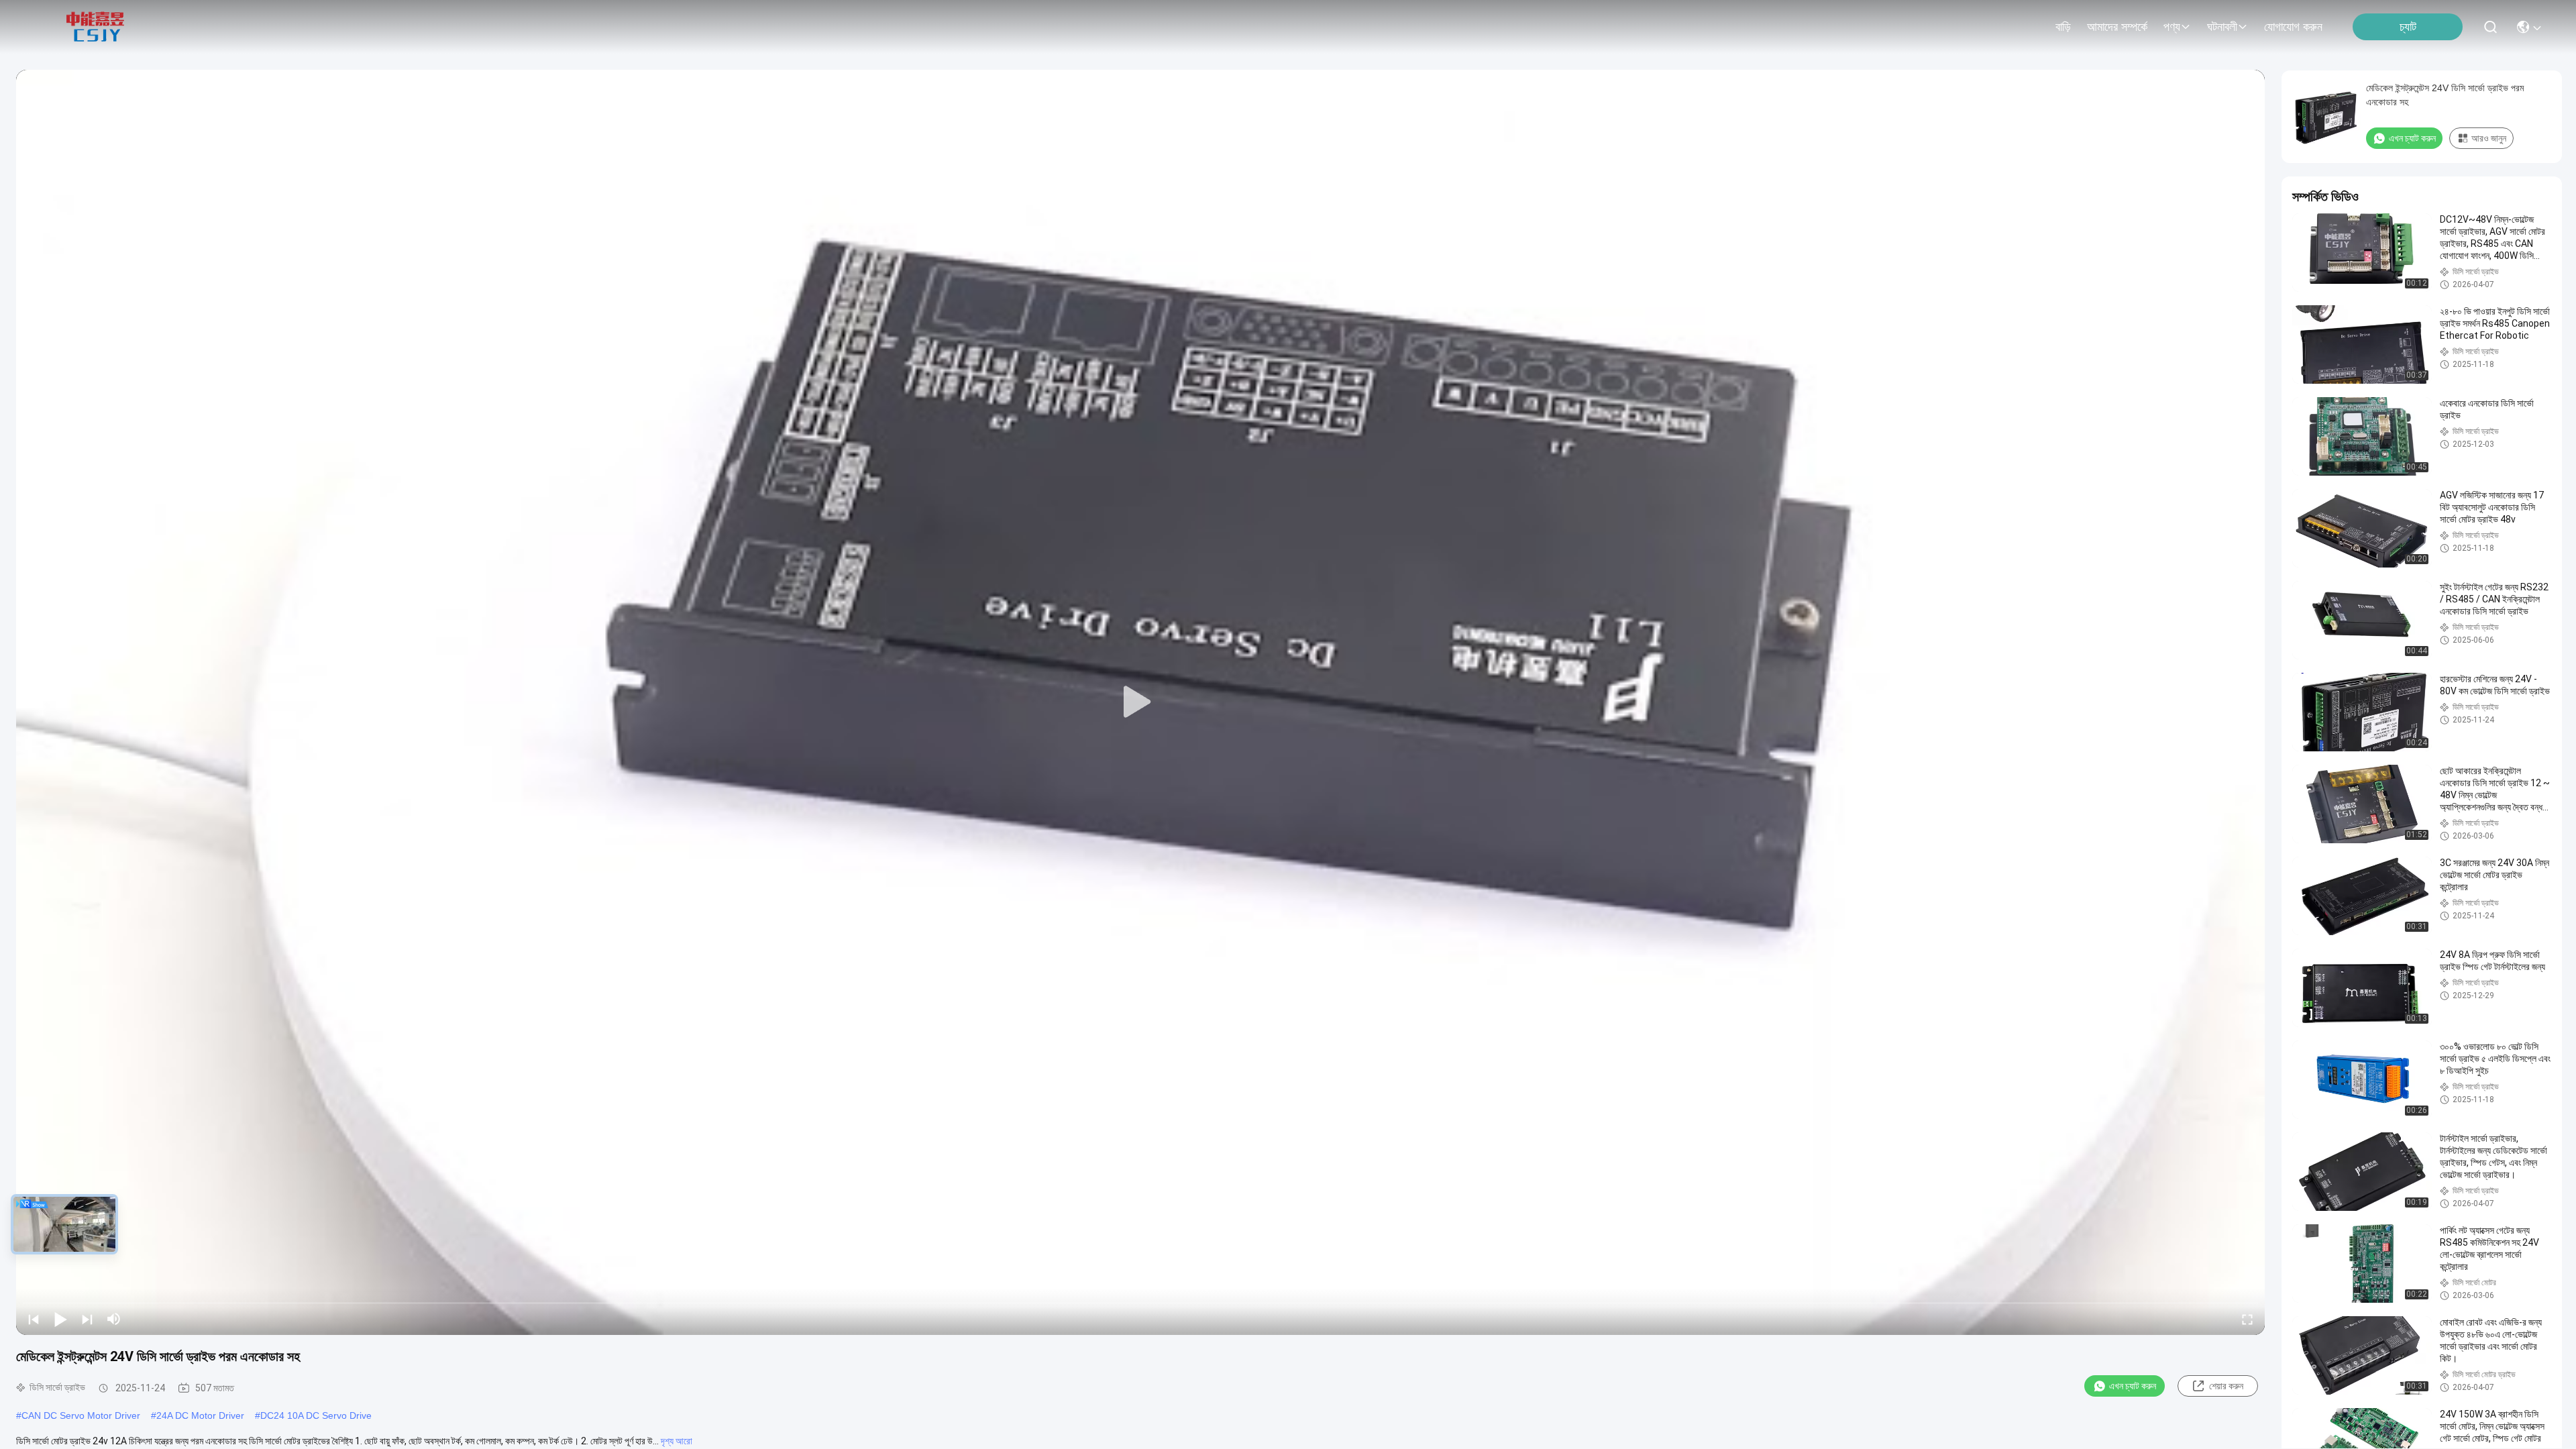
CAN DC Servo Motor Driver (81, 1415)
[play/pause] (60, 1319)
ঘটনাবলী (2222, 27)
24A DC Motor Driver (200, 1415)
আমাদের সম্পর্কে (2117, 27)
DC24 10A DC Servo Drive (316, 1415)
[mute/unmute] (114, 1319)
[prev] (34, 1319)
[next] (87, 1319)
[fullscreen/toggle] (2247, 1319)
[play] (1140, 702)
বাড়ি (2063, 27)
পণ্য (2172, 27)
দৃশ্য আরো (677, 1441)
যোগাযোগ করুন (2293, 27)
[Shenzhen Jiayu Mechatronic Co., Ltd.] (95, 27)
